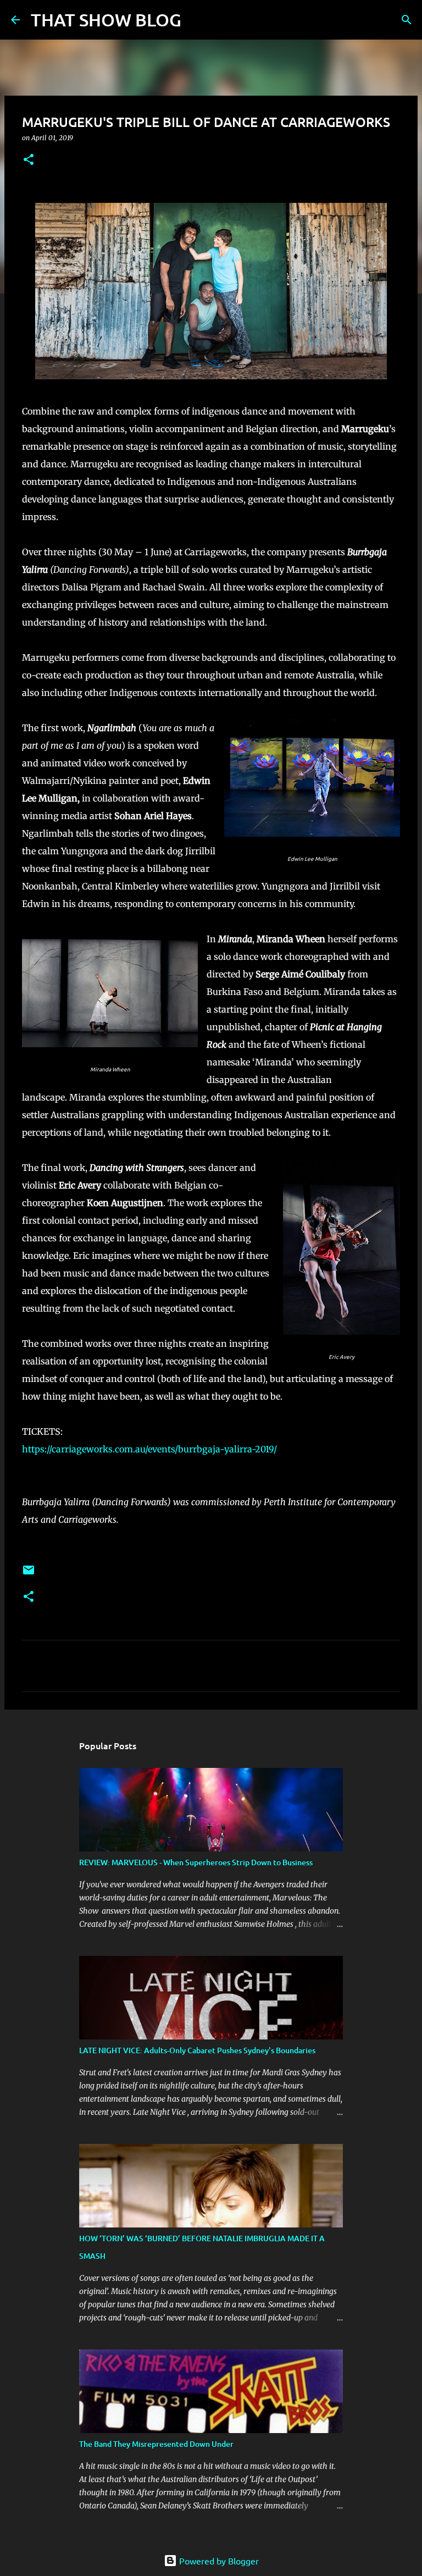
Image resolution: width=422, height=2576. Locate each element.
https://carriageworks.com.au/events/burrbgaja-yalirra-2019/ (149, 1449)
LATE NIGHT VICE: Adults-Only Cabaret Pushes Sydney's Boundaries (197, 2050)
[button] (29, 160)
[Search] (197, 20)
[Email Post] (29, 1574)
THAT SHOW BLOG (106, 20)
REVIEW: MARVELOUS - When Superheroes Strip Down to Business (196, 1862)
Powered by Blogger (218, 2561)
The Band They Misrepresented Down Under (156, 2444)
